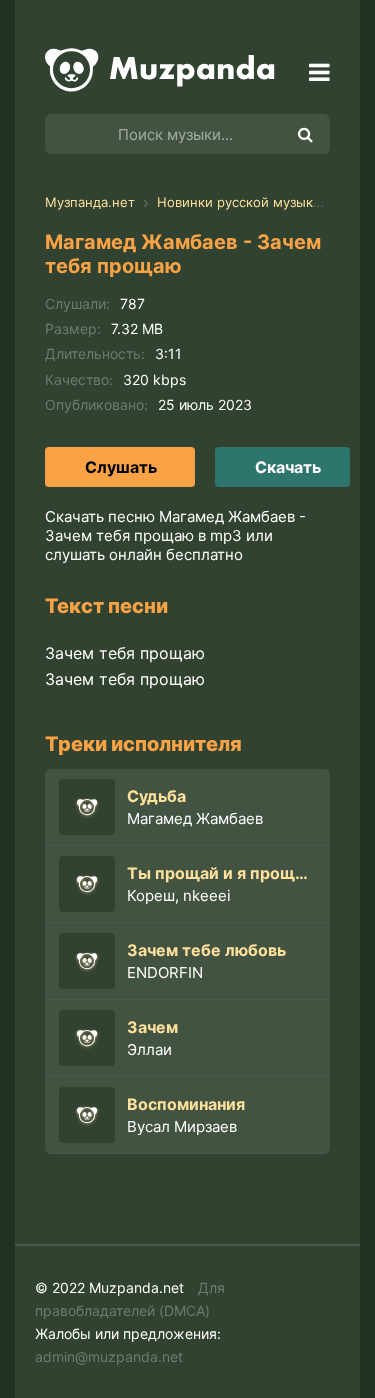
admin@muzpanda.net (109, 1356)
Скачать (288, 467)
